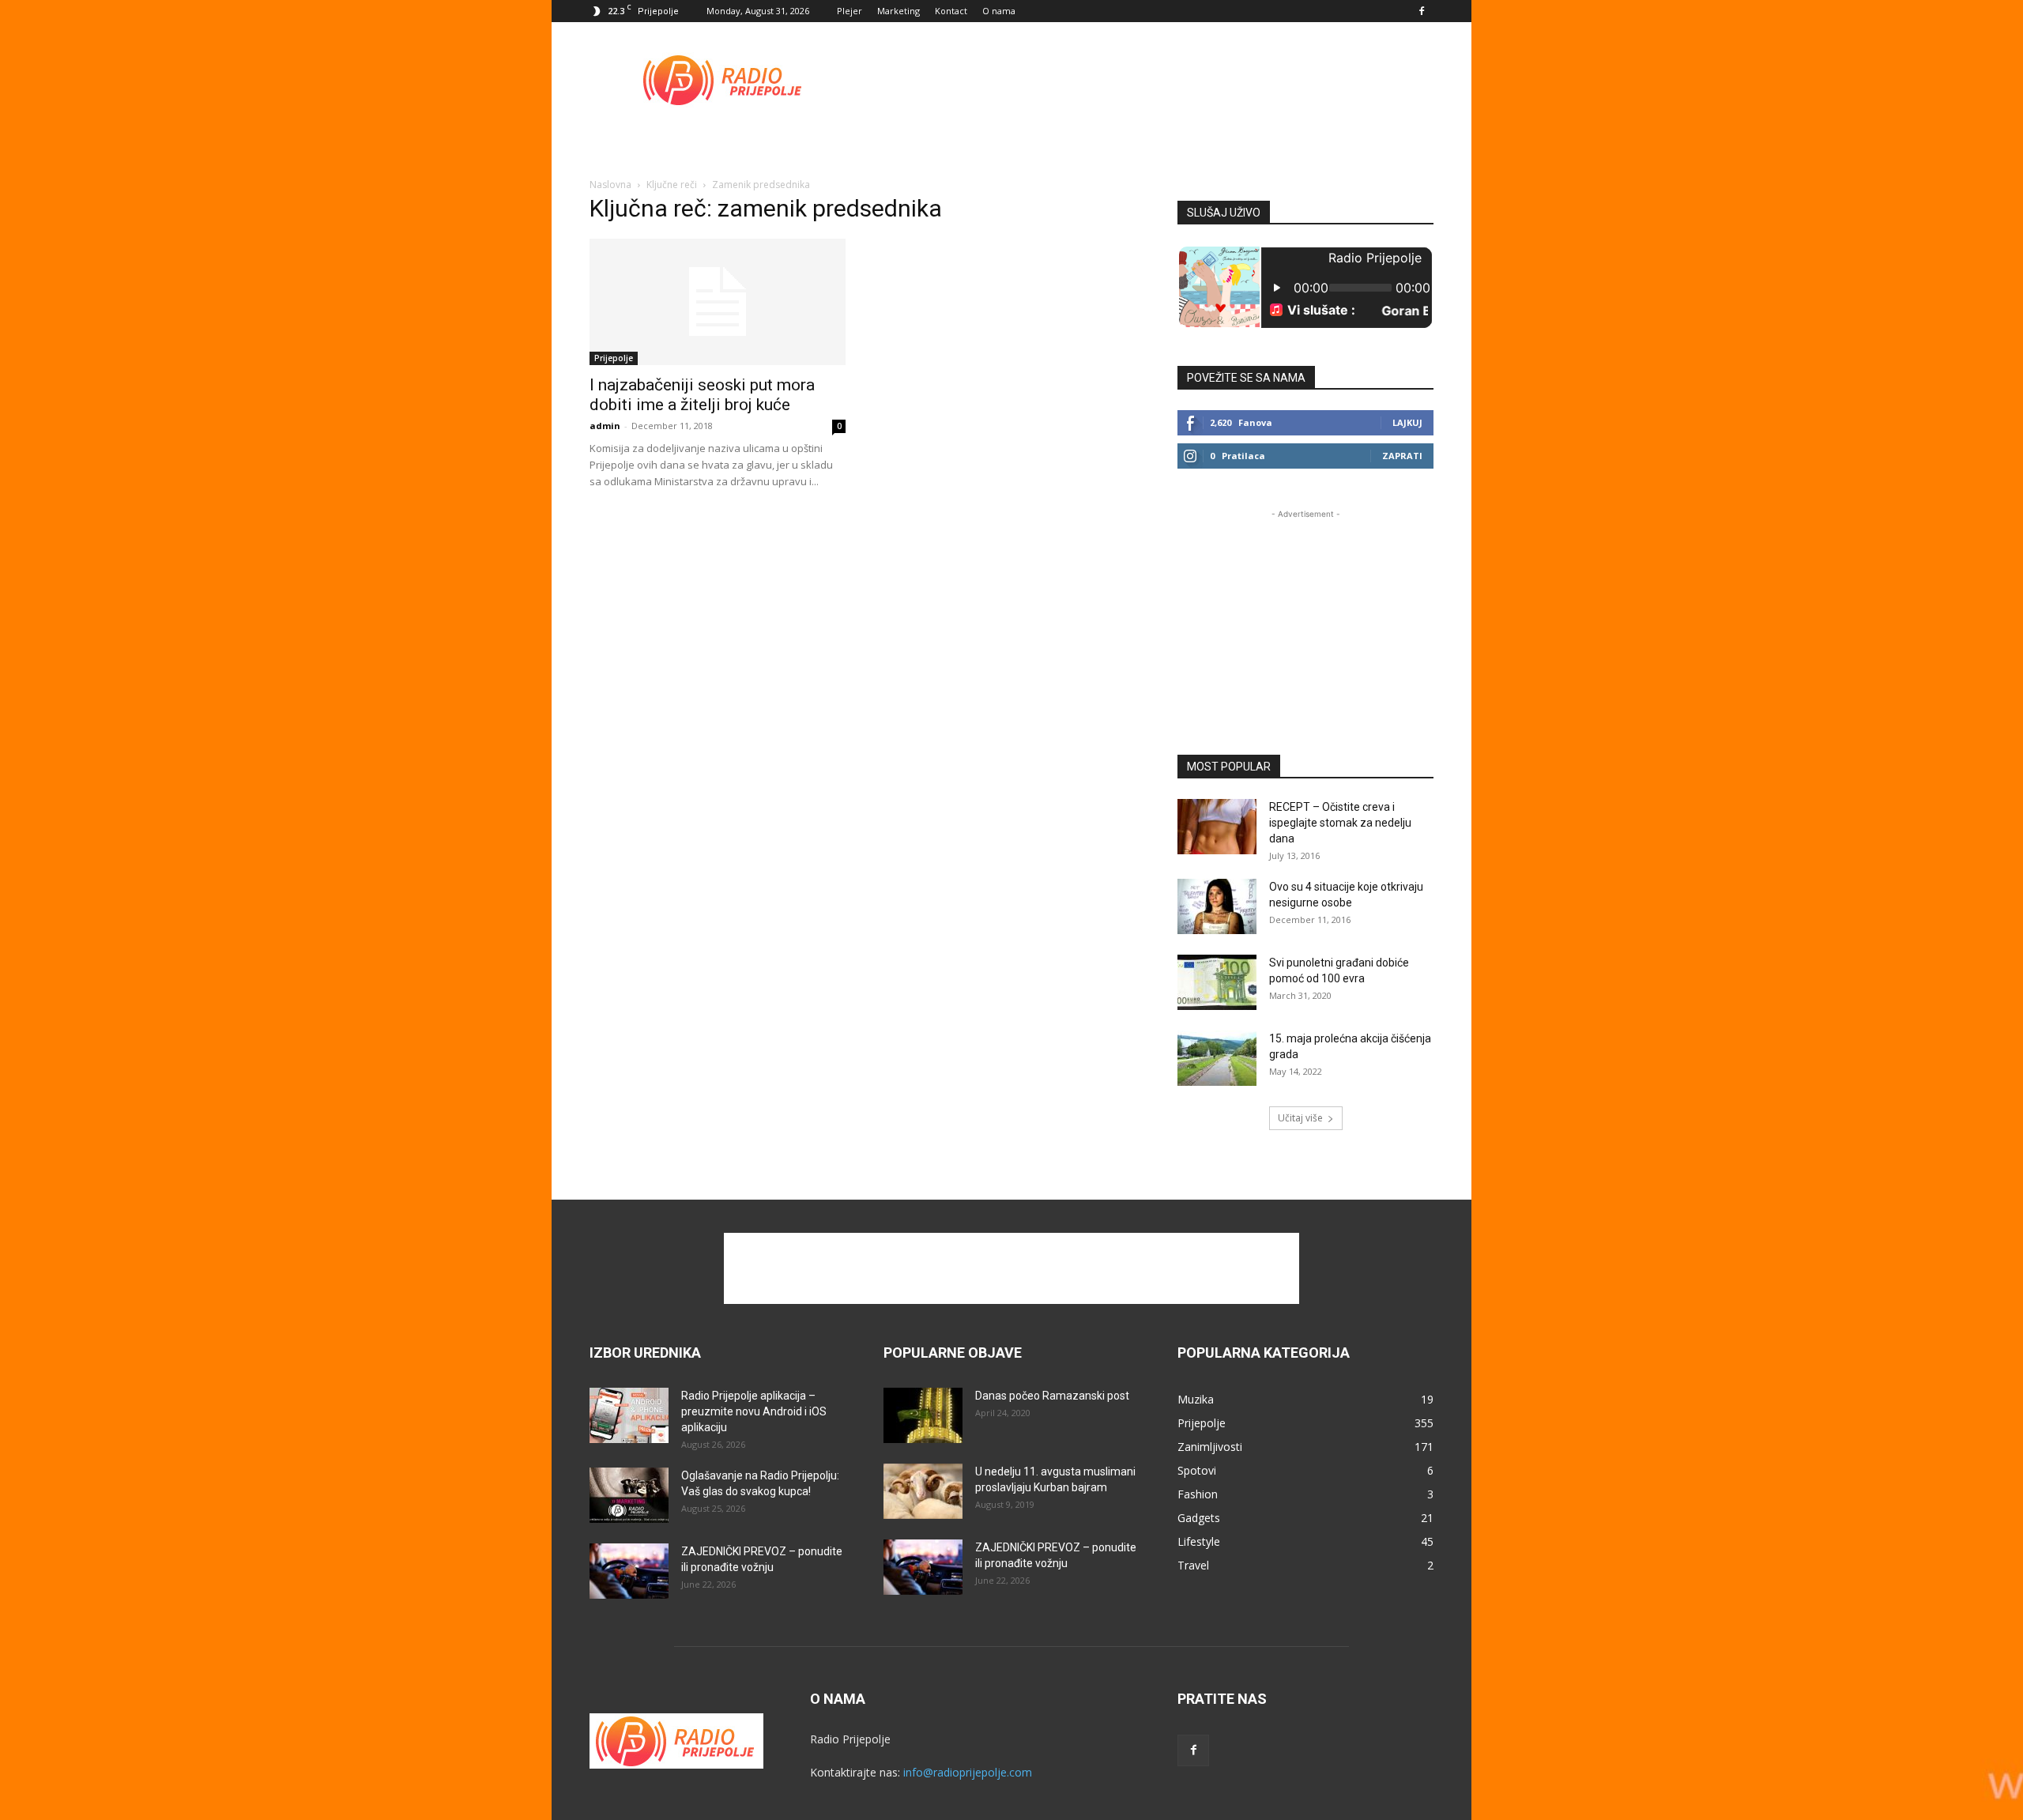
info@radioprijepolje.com (968, 1772)
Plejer (850, 11)
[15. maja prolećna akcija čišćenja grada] (1217, 1058)
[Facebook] (1422, 11)
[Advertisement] (1146, 80)
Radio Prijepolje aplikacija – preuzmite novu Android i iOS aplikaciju (754, 1411)
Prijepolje (614, 358)
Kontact (951, 11)
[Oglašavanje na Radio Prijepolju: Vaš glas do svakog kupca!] (629, 1495)
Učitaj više (1300, 1118)
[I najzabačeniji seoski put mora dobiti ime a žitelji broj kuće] (718, 302)
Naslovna (610, 185)
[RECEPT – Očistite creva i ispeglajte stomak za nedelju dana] (1217, 827)
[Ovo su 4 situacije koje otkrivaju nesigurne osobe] (1217, 906)
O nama (999, 11)
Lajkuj (1407, 422)
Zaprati (1402, 456)
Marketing (898, 11)
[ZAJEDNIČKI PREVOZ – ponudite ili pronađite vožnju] (629, 1571)
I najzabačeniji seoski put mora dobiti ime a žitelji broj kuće (702, 395)
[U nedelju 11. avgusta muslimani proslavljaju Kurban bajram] (923, 1491)
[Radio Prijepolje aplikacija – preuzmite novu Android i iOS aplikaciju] (629, 1415)
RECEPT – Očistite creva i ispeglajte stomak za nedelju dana (1340, 823)
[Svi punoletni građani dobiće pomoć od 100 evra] (1217, 982)
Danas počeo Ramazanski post (1052, 1396)
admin (605, 426)
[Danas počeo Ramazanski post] (923, 1415)
